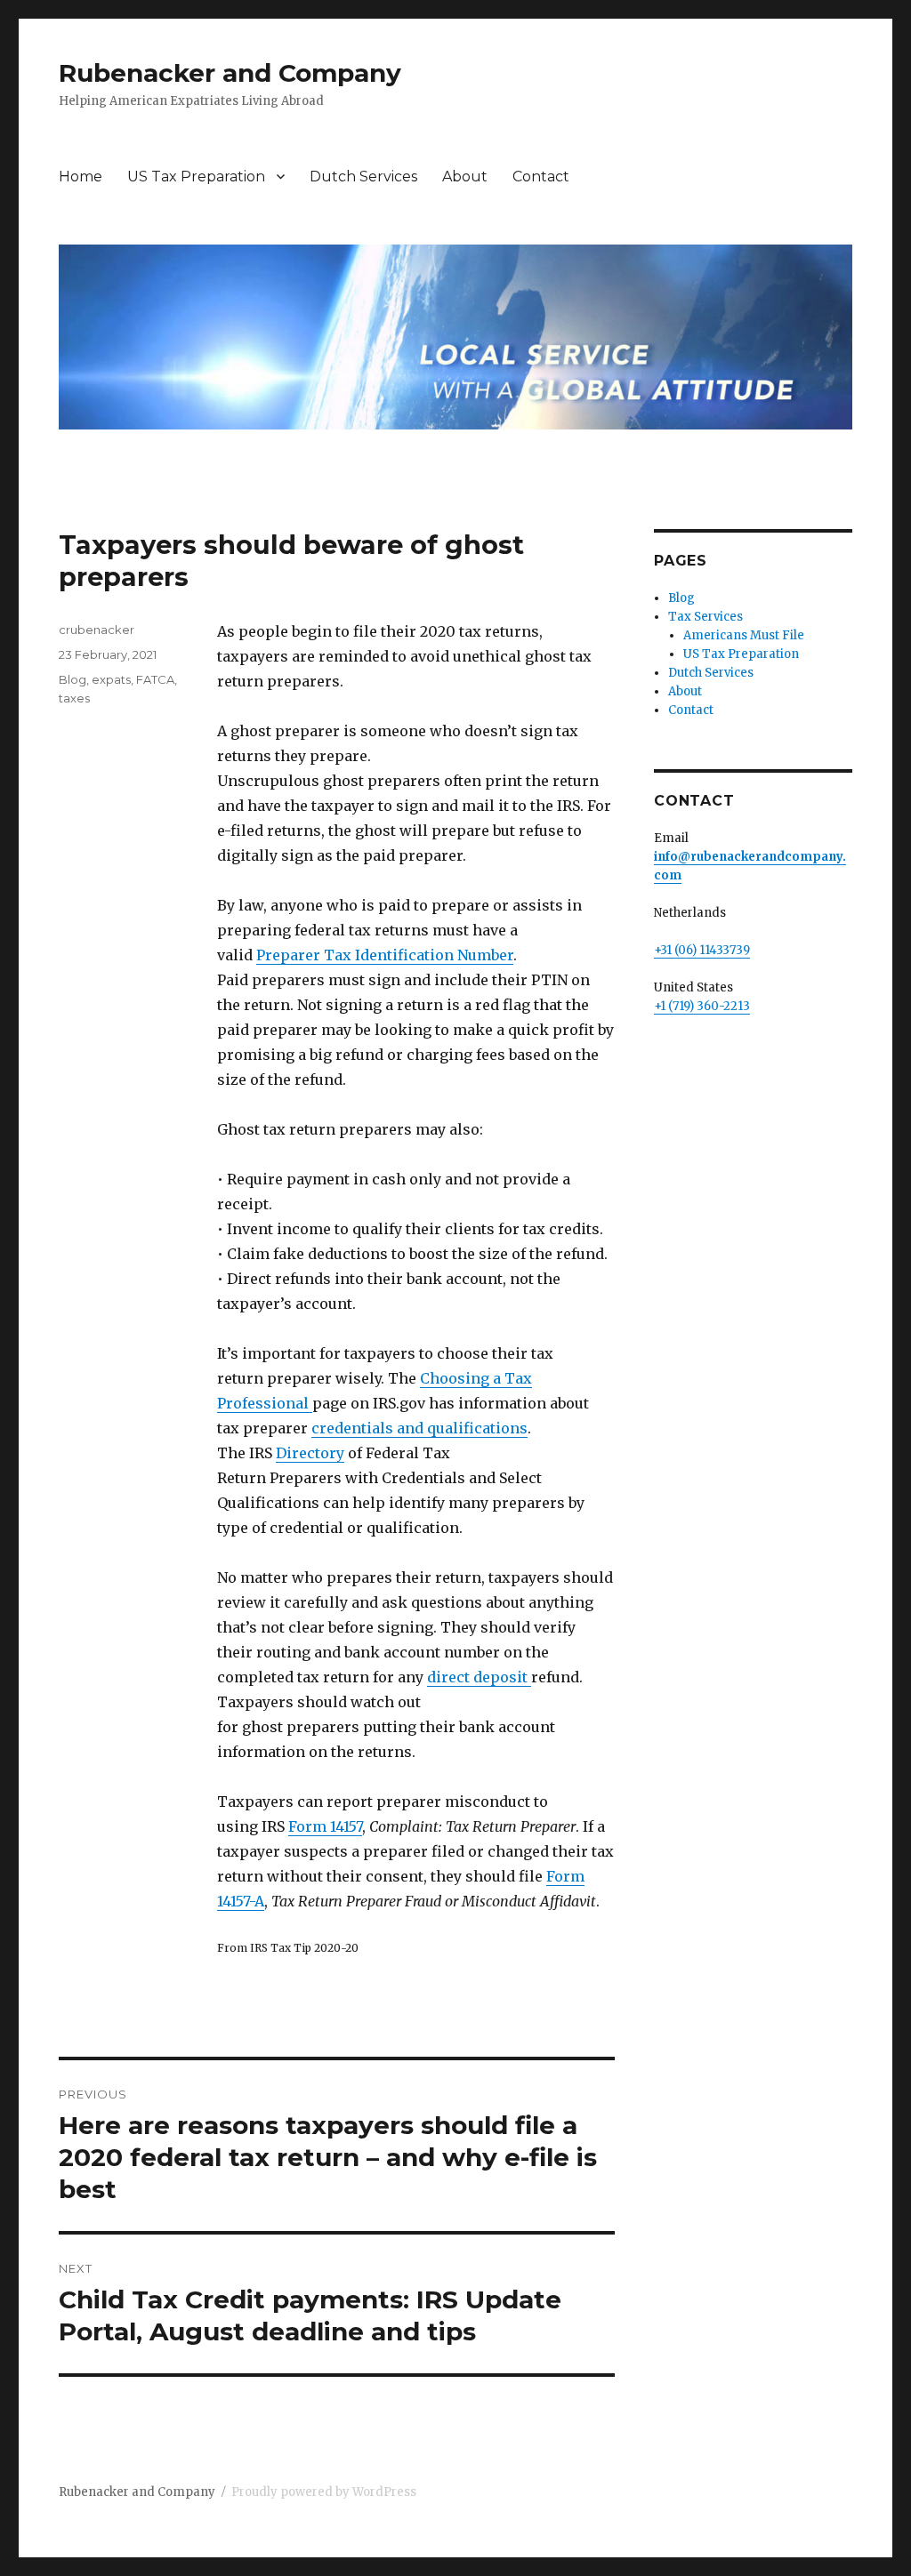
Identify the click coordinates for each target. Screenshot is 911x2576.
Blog (73, 679)
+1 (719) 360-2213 (702, 1006)
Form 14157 (325, 1826)
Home (81, 177)
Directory (310, 1453)
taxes (74, 698)
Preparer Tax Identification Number (385, 955)
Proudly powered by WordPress (324, 2492)
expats (111, 679)
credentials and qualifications (419, 1428)
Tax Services (705, 617)
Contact (541, 177)
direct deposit (479, 1677)
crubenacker (97, 630)
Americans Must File (744, 635)
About (465, 177)
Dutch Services (363, 177)
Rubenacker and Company (230, 73)
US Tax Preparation (196, 177)
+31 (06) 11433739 (702, 950)
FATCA (155, 679)
